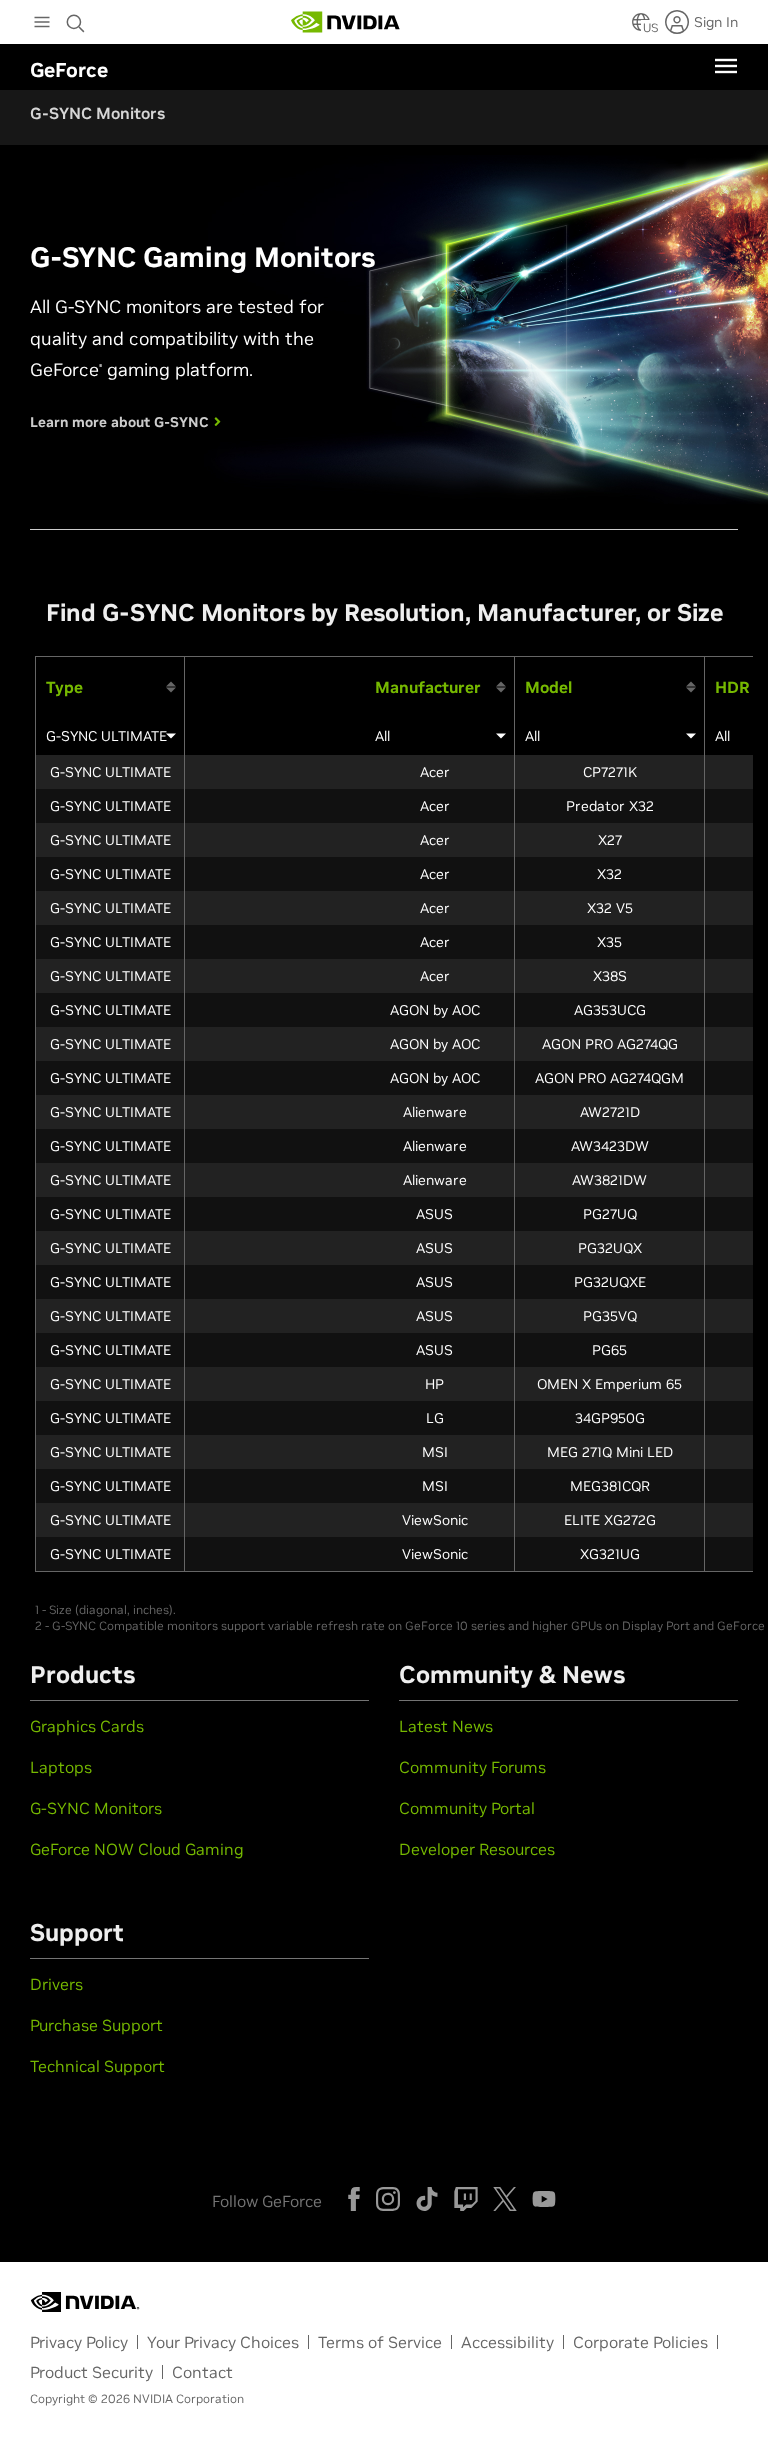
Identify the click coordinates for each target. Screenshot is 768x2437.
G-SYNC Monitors (96, 1808)
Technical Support (97, 2066)
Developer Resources (477, 1849)
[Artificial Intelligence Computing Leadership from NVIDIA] (346, 22)
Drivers (56, 1984)
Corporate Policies (640, 2342)
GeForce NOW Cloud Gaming (137, 1849)
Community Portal (467, 1808)
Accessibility (507, 2342)
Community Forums (472, 1767)
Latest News (446, 1726)
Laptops (61, 1767)
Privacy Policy (79, 2342)
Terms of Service (380, 2342)
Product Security (91, 2372)
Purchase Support (96, 2025)
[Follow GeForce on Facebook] (354, 2199)
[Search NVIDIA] (76, 18)
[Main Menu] (42, 24)
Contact (202, 2372)
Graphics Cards (87, 1726)
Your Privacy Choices (223, 2342)
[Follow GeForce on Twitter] (505, 2199)
